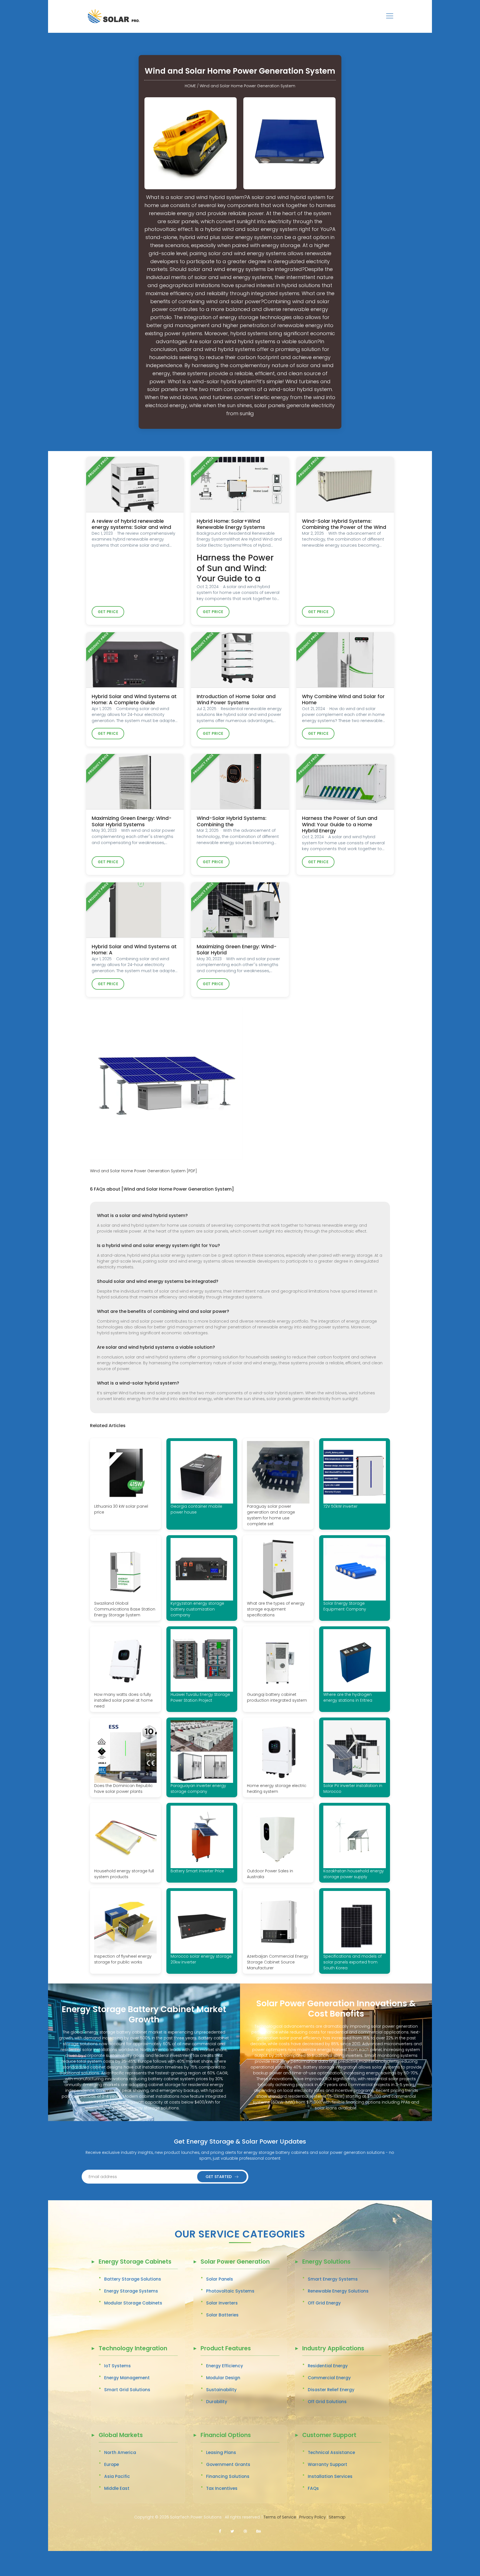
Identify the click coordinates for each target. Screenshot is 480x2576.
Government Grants (228, 2464)
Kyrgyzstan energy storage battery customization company (197, 1609)
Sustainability (221, 2390)
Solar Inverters (222, 2303)
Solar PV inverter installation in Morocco (353, 1789)
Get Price (108, 612)
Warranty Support (327, 2464)
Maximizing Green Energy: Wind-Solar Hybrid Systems (132, 821)
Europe (112, 2464)
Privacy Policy (312, 2517)
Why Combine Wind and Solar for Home (343, 700)
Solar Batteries (222, 2315)
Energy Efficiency (225, 2366)
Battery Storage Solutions (133, 2279)
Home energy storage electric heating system (277, 1789)
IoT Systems (117, 2366)
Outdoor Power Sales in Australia (270, 1874)
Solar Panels (220, 2279)
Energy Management (127, 2378)
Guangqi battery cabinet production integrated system (277, 1697)
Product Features (226, 2349)
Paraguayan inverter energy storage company (198, 1789)
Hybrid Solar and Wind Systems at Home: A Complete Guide (134, 700)
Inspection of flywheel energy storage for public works (123, 1959)
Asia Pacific (117, 2476)
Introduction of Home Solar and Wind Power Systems (236, 700)
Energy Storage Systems (131, 2291)
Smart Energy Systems (333, 2279)
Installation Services (330, 2476)
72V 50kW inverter (340, 1506)
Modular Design (223, 2378)
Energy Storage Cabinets (135, 2262)
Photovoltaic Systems (230, 2291)
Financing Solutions (228, 2476)
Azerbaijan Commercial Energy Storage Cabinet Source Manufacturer (278, 1962)
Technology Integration (133, 2349)
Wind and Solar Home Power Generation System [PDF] (143, 1171)
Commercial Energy (329, 2378)
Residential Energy (328, 2366)
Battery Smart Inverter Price (197, 1871)
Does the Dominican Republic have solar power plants (123, 1789)
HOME (190, 86)
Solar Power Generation (235, 2262)
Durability (217, 2402)
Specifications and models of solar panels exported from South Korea (352, 1962)
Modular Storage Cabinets (133, 2303)
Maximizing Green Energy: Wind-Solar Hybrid (237, 950)
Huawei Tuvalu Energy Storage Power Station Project (200, 1697)
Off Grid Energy (324, 2303)
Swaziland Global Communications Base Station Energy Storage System (125, 1609)
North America (120, 2452)
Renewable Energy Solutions (338, 2291)
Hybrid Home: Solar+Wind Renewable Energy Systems (231, 524)
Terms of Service (280, 2517)
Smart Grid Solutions (127, 2390)
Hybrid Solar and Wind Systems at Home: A (134, 950)
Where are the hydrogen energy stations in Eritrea (348, 1697)
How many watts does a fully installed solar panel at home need (123, 1700)
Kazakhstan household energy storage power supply (354, 1874)
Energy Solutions (326, 2262)
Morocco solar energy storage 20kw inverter (201, 1959)
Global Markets (121, 2436)
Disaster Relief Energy (331, 2390)
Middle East (117, 2488)
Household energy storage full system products (124, 1874)
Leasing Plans (221, 2452)
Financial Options (226, 2436)
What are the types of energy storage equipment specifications (276, 1609)
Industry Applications (333, 2349)
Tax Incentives (222, 2488)
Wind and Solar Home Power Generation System (247, 86)
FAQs (313, 2488)
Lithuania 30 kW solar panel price (121, 1509)
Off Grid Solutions (327, 2402)
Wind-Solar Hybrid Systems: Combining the (232, 821)
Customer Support (329, 2436)
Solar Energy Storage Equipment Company (345, 1606)
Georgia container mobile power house (196, 1509)
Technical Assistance (331, 2452)
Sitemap (337, 2517)
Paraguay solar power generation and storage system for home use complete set (271, 1515)
